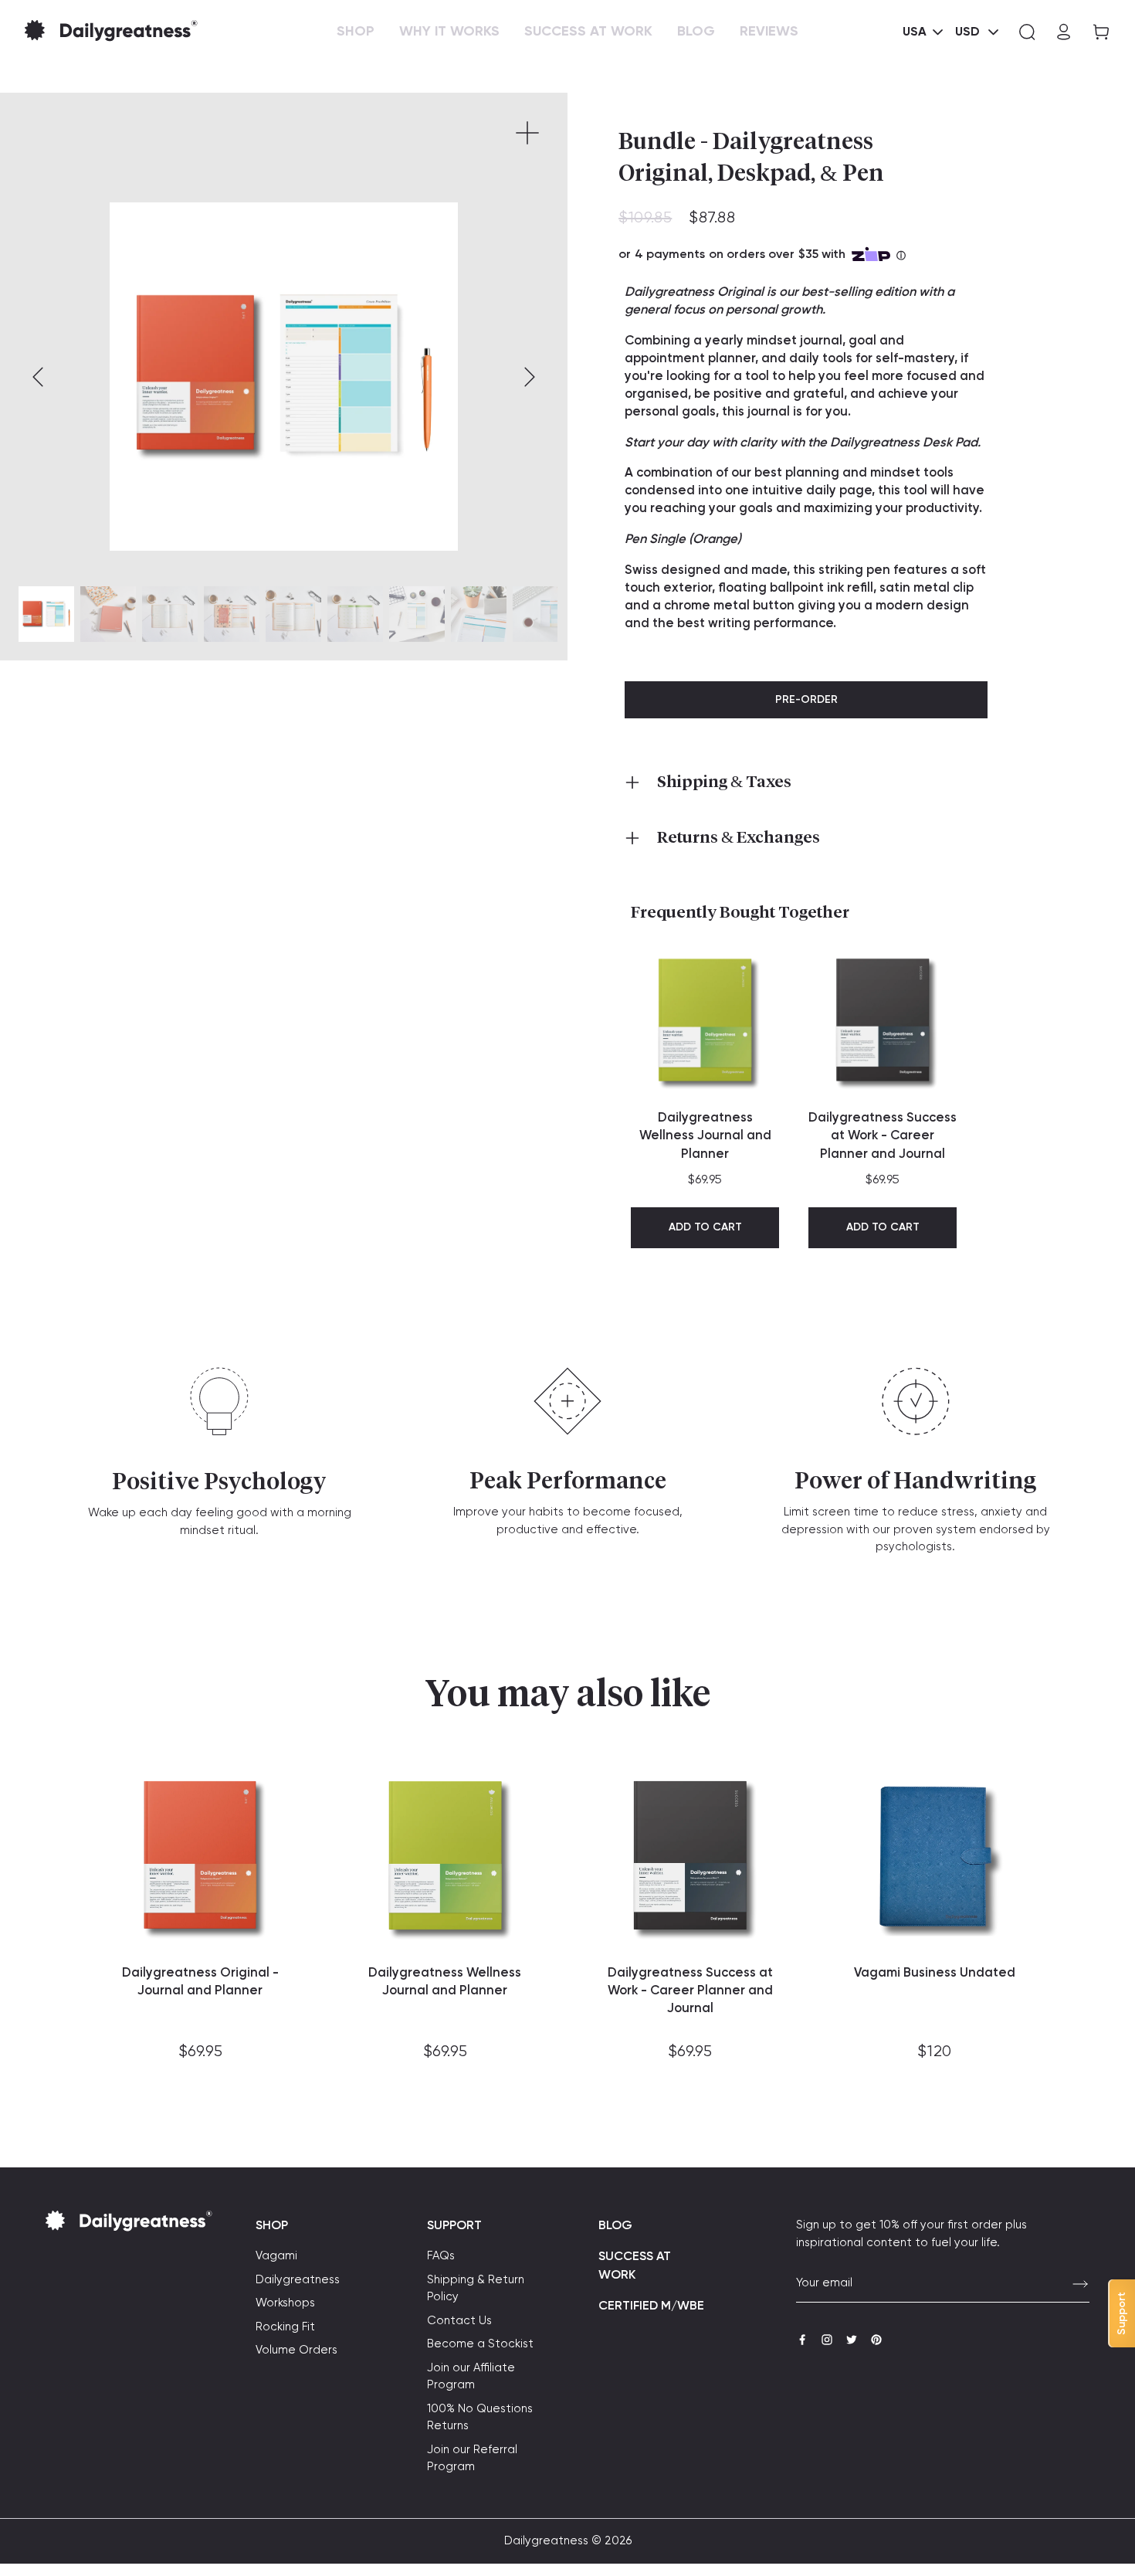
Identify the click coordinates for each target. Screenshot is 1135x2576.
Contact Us (459, 2321)
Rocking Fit (285, 2327)
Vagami (276, 2256)
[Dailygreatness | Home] (136, 32)
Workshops (285, 2303)
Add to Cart (705, 1227)
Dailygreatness (298, 2280)
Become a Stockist (480, 2344)
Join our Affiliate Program (471, 2377)
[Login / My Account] (1064, 32)
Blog (615, 2226)
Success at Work (635, 2266)
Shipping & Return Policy (476, 2289)
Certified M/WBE (651, 2306)
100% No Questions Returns (480, 2418)
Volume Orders (296, 2350)
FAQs (441, 2256)
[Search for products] (1027, 32)
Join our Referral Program (472, 2459)
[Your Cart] (1096, 32)
